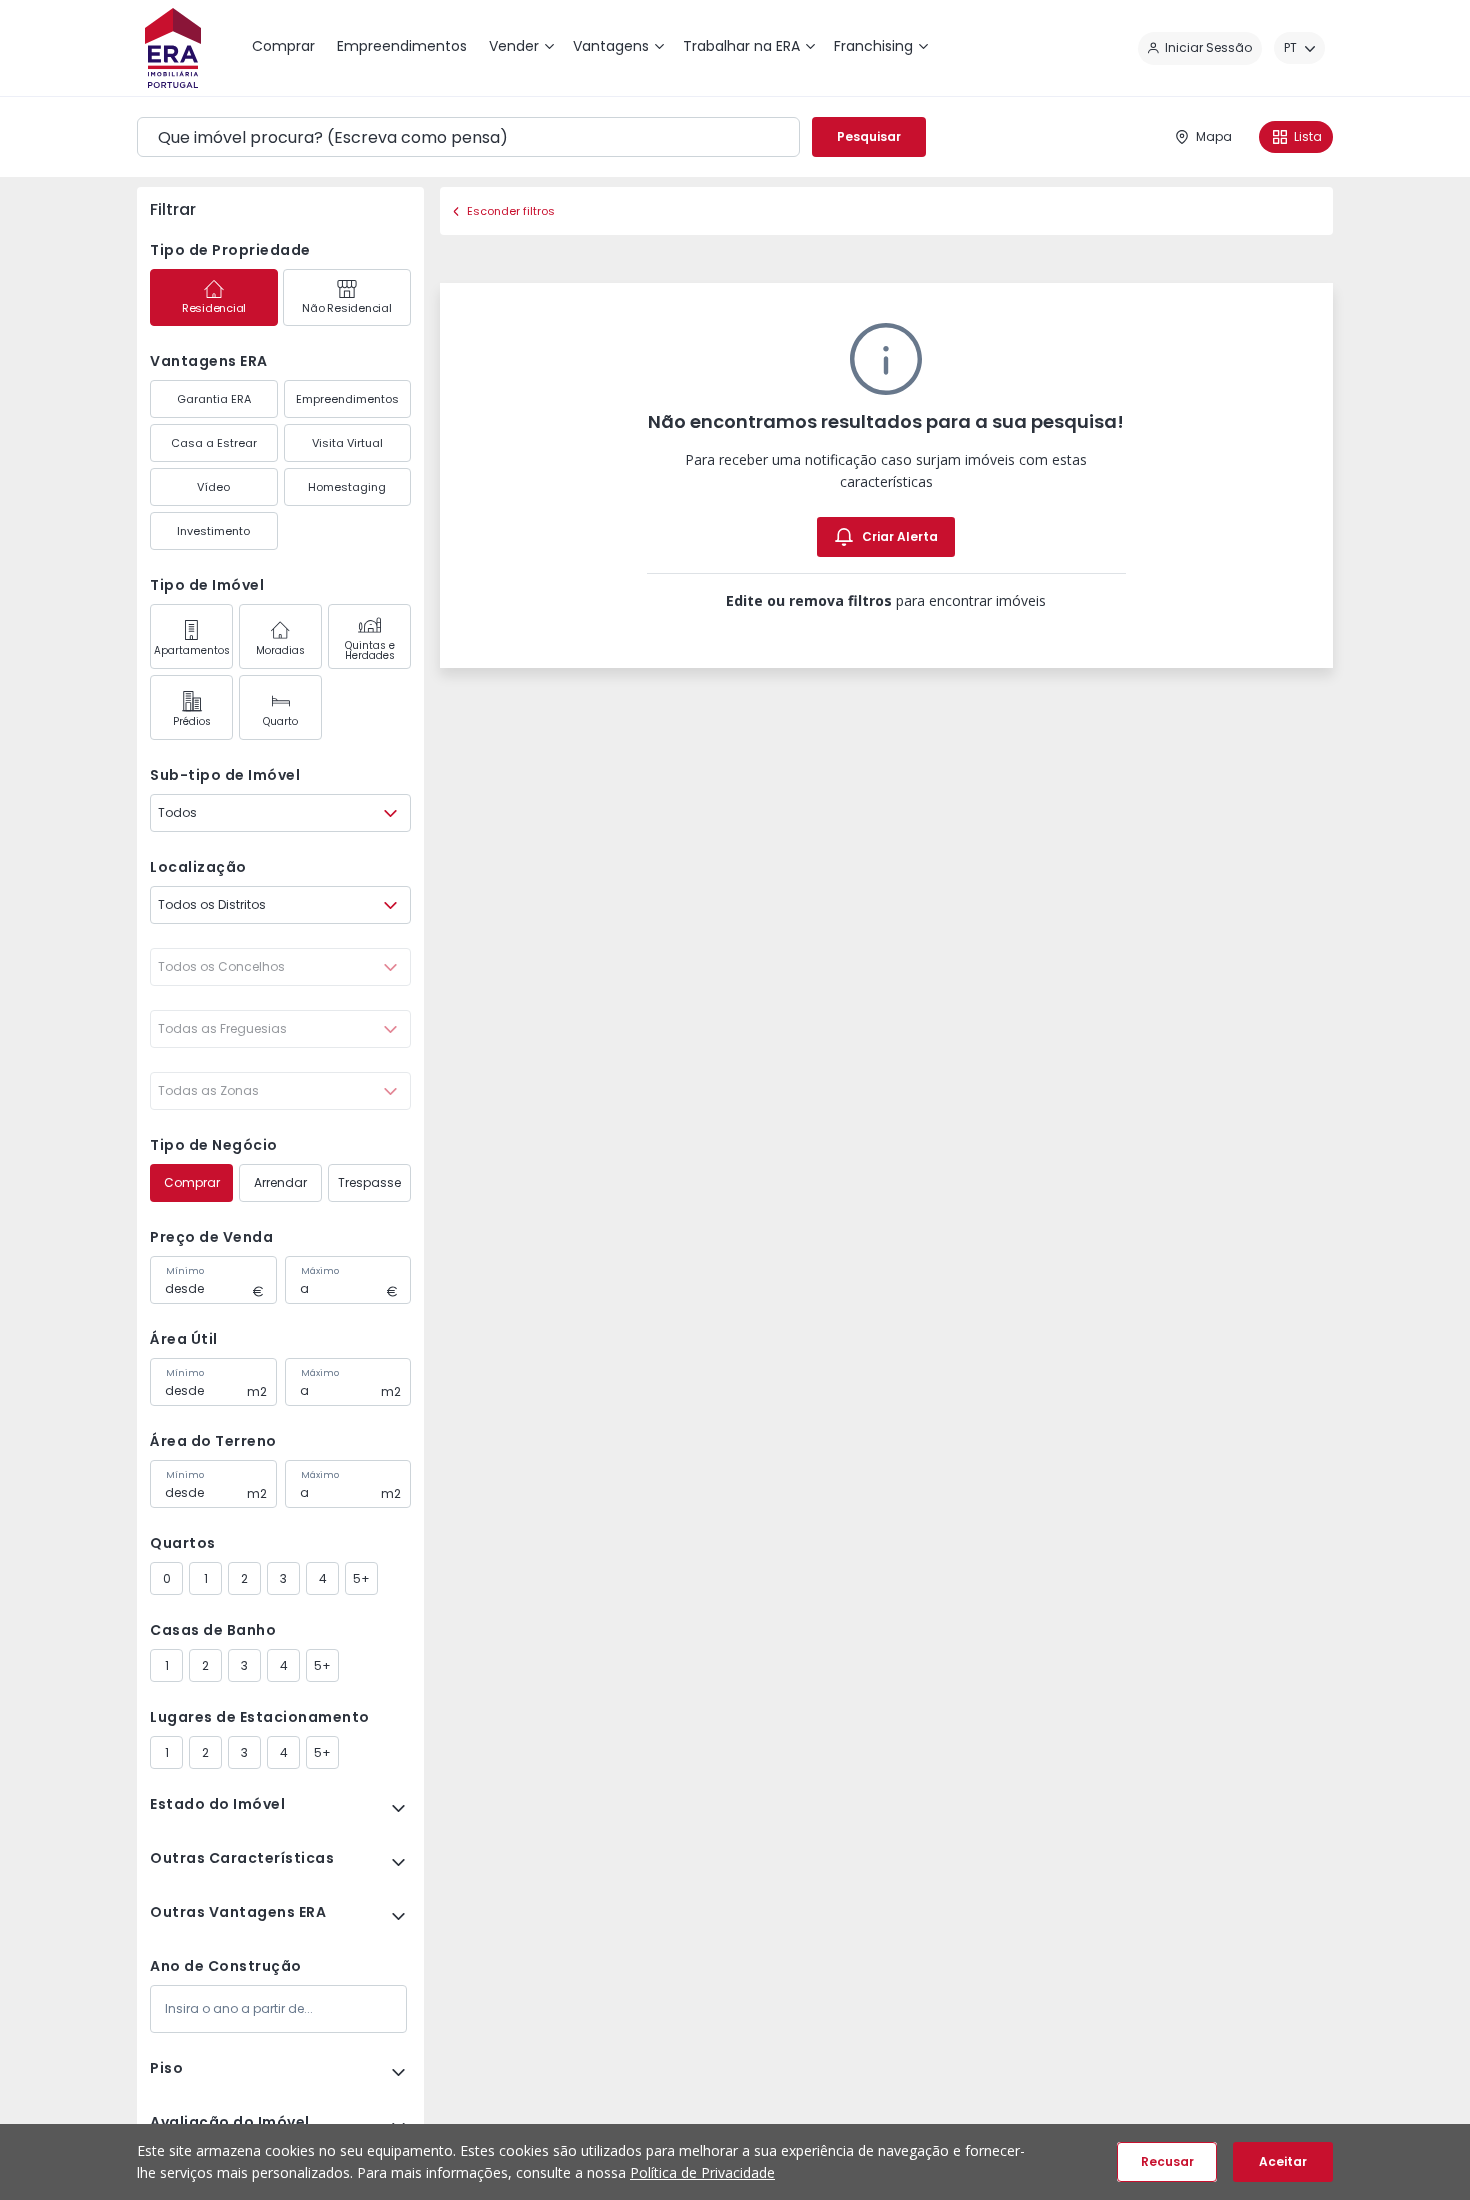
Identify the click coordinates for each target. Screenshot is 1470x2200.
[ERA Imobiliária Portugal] (173, 48)
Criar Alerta (900, 536)
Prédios (192, 721)
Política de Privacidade (702, 2172)
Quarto (280, 721)
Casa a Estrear (214, 443)
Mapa (1214, 136)
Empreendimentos (347, 399)
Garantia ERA (214, 399)
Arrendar (280, 1182)
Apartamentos (192, 650)
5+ (361, 1578)
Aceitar (1283, 2161)
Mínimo (185, 1271)
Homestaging (347, 487)
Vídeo (213, 487)
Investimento (213, 531)
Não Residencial (346, 308)
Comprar (192, 1182)
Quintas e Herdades (370, 650)
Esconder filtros (511, 211)
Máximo (320, 1271)
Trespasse (369, 1182)
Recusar (1167, 2161)
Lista (1308, 136)
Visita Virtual (347, 443)
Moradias (280, 650)
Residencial (214, 308)
